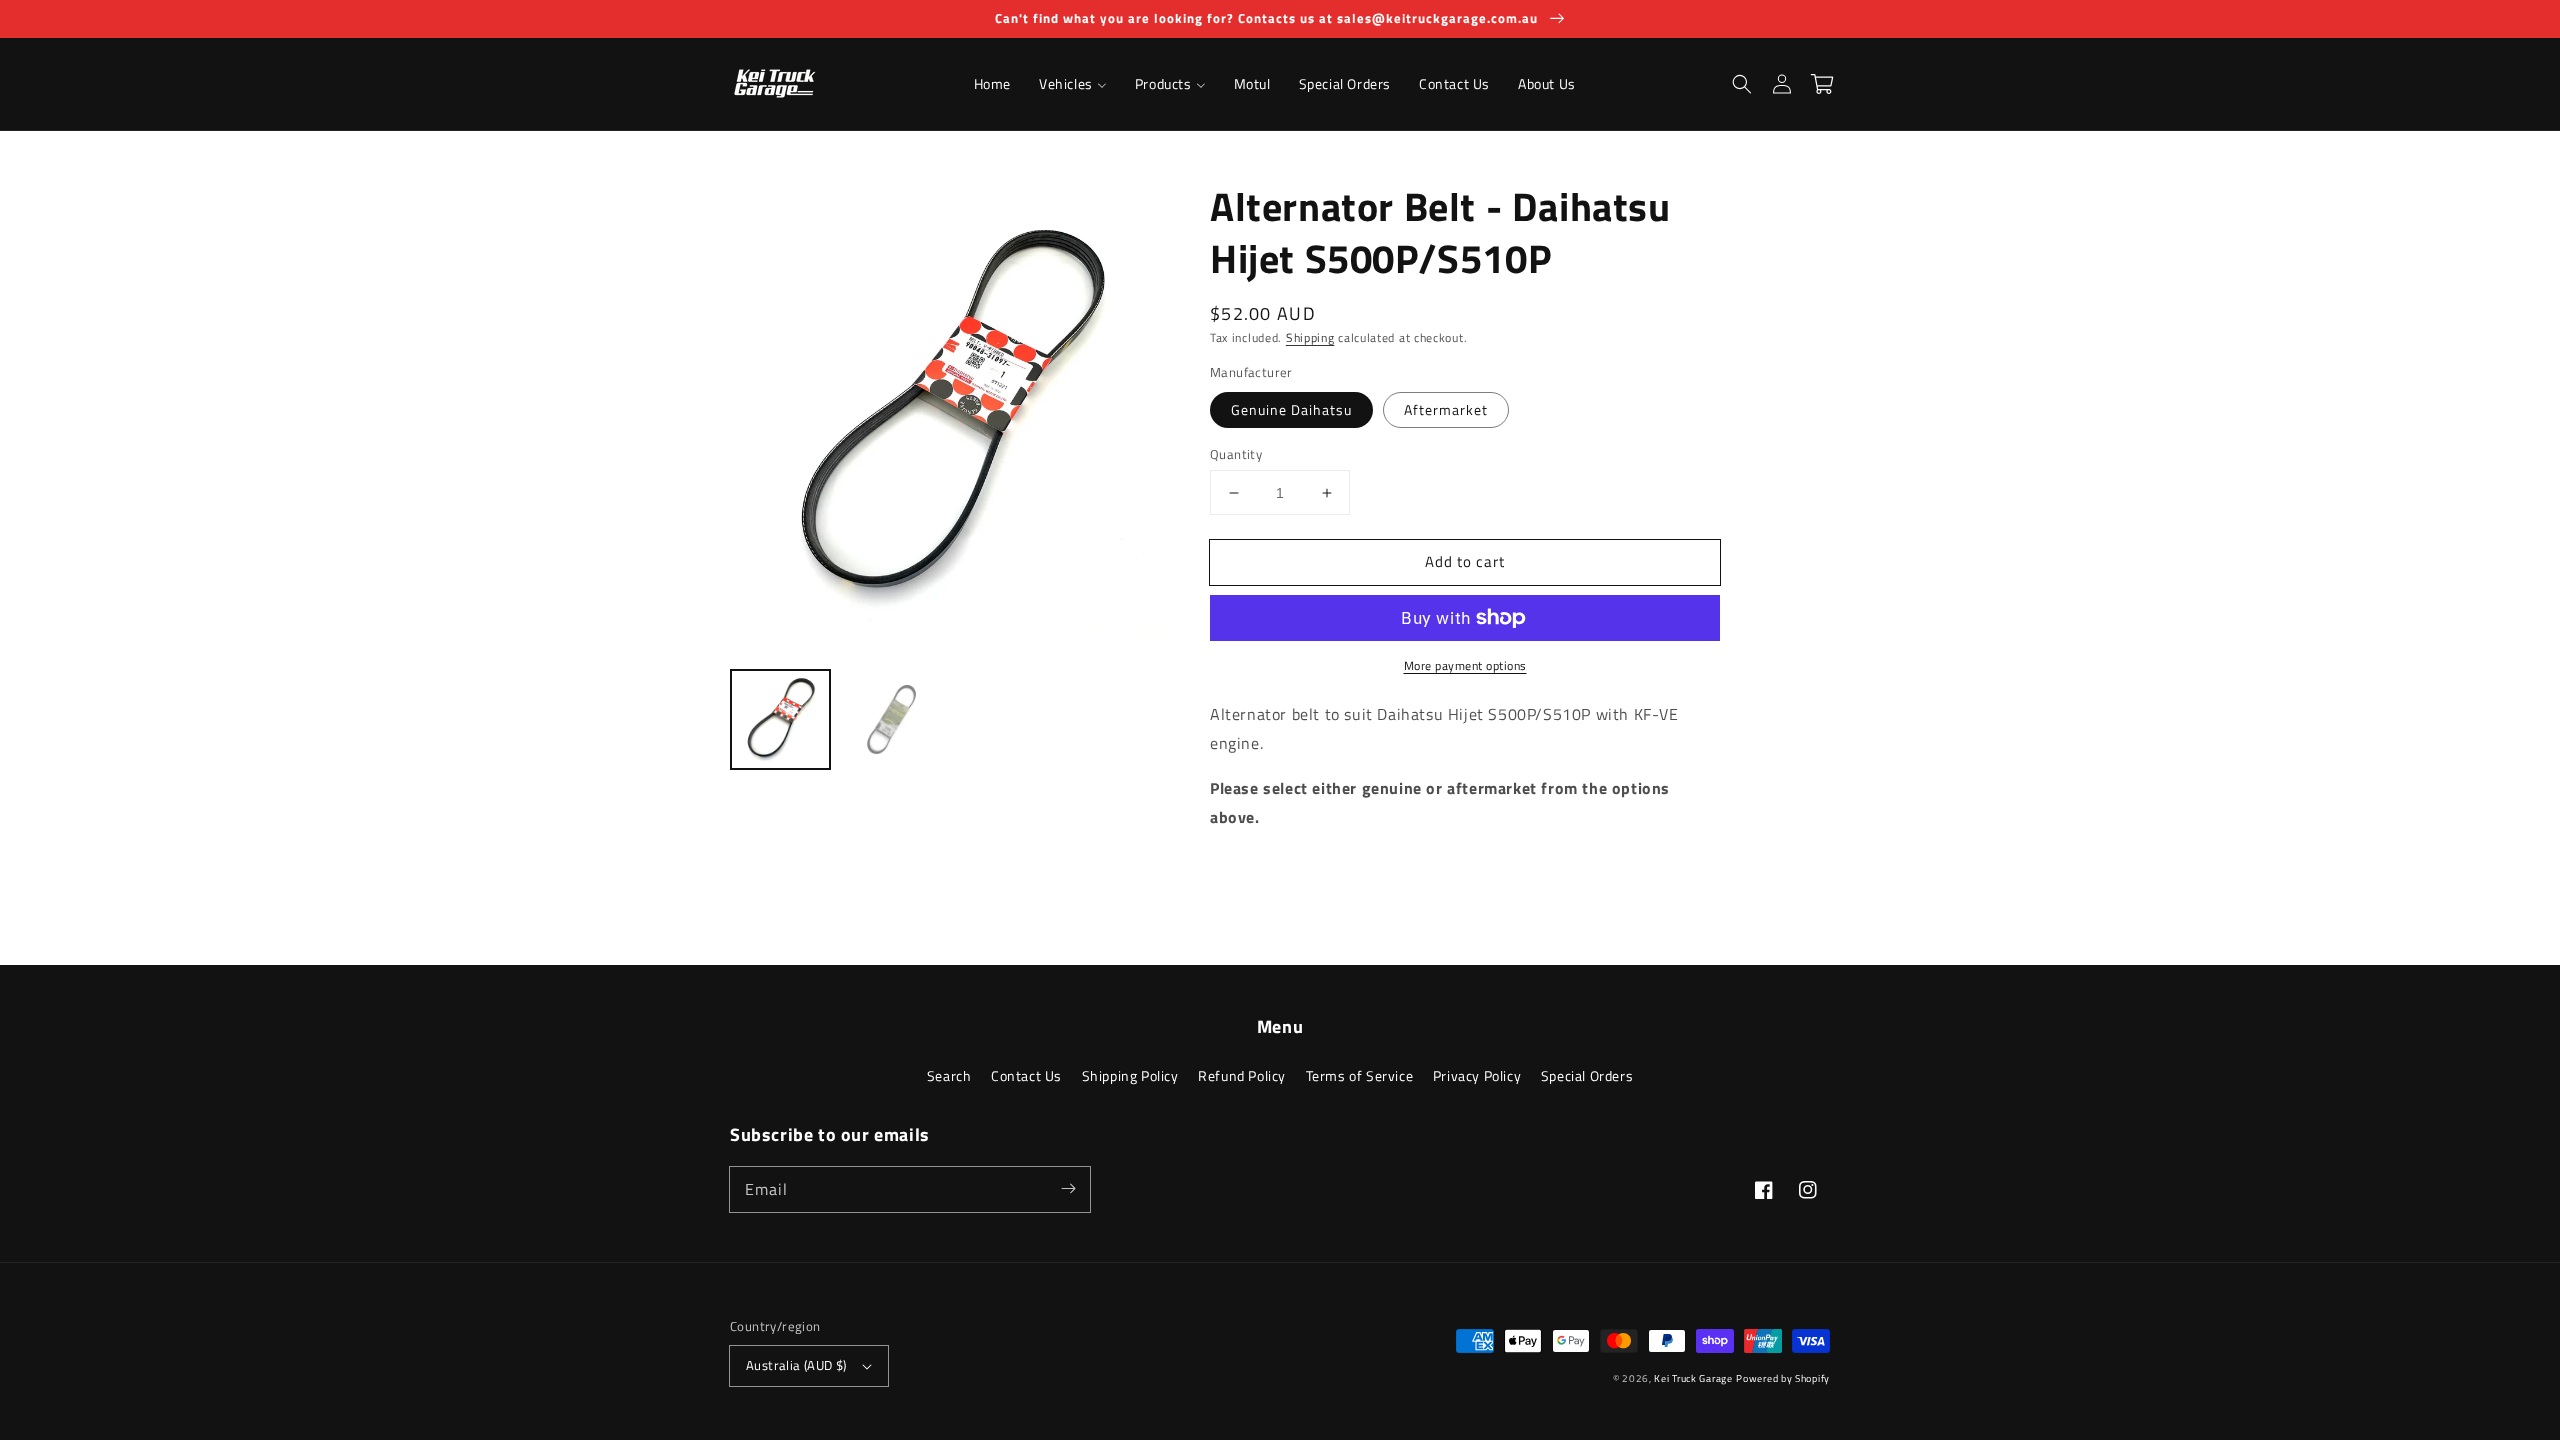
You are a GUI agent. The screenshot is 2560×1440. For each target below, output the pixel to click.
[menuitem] (992, 84)
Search (949, 1075)
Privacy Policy (1477, 1075)
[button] (1742, 84)
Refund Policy (1242, 1075)
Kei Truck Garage (1693, 1378)
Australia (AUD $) (796, 1365)
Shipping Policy (1130, 1075)
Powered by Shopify (1783, 1378)
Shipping (1310, 337)
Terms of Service (1360, 1075)
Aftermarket (1446, 409)
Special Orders (1587, 1075)
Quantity (1236, 454)
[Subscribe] (1068, 1189)
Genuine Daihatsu (1291, 409)
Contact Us (1026, 1075)
